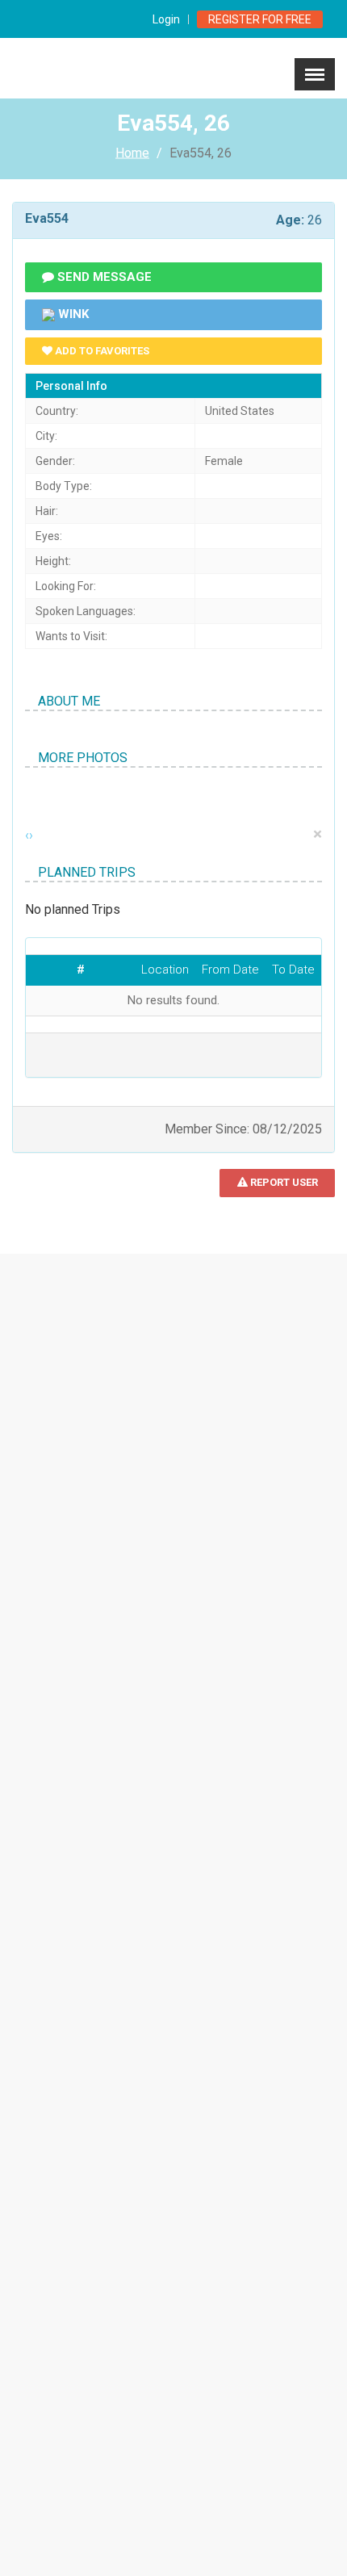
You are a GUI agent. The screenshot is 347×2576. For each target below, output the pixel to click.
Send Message (103, 277)
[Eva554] (25, 796)
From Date (230, 970)
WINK (72, 314)
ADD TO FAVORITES (101, 351)
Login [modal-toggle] (166, 19)
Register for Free (260, 19)
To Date (293, 970)
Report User (283, 1182)
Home (132, 153)
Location (165, 970)
